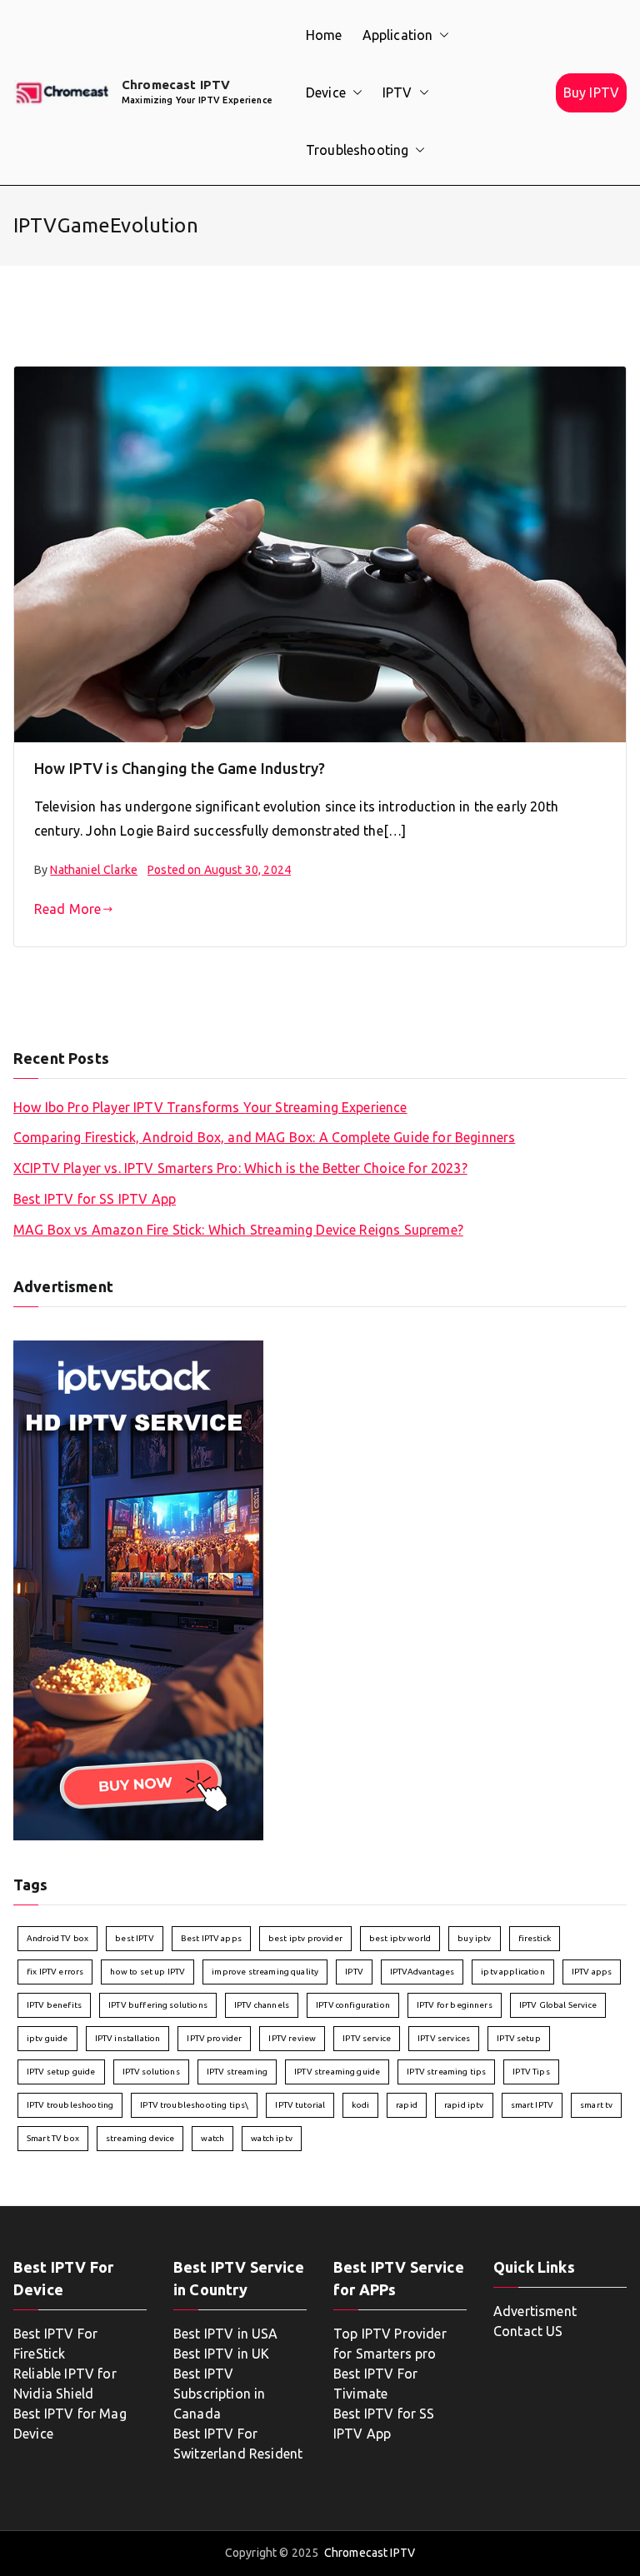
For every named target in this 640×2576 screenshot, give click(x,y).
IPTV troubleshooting (70, 2105)
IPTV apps (592, 1972)
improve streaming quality (265, 1972)
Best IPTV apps (211, 1938)
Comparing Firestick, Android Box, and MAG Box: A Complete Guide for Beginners (264, 1137)
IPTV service (367, 2038)
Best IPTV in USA (226, 2334)
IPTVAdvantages (422, 1972)
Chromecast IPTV (176, 85)
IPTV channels (262, 2005)
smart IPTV (532, 2105)
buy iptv (474, 1938)
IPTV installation (128, 2038)
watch (212, 2138)
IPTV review (292, 2038)
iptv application (513, 1972)
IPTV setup (519, 2038)
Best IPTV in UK (221, 2354)
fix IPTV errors (55, 1972)
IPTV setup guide (61, 2072)
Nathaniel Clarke (94, 870)
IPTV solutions (151, 2072)
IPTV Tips (531, 2072)
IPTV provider (214, 2038)
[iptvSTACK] (138, 1589)
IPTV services (444, 2038)
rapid (407, 2105)
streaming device (140, 2138)
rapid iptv (464, 2105)
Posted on (219, 870)
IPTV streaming (237, 2072)
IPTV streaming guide (337, 2072)
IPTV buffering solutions (158, 2005)
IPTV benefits (54, 2005)
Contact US (528, 2331)
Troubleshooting (357, 150)
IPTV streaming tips (446, 2072)
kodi (360, 2105)
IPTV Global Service (558, 2005)
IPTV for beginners (455, 2005)
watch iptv (272, 2138)
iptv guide (47, 2038)
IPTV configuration (353, 2005)
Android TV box (57, 1938)
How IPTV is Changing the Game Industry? (180, 768)
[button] (441, 35)
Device (326, 92)
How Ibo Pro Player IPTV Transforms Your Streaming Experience (210, 1107)
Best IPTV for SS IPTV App (95, 1199)
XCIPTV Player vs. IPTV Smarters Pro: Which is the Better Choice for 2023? (240, 1168)
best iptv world (400, 1938)
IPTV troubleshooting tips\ (194, 2105)
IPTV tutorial (300, 2105)
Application (398, 35)
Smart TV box (53, 2138)
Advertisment (535, 2311)
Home (324, 35)
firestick (535, 1938)
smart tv (596, 2105)
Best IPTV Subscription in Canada (219, 2394)
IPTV (397, 92)
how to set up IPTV (147, 1972)
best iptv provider (305, 1938)
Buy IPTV (591, 92)
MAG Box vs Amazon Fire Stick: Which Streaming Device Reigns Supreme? (238, 1230)
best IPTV (134, 1938)
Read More (67, 909)
